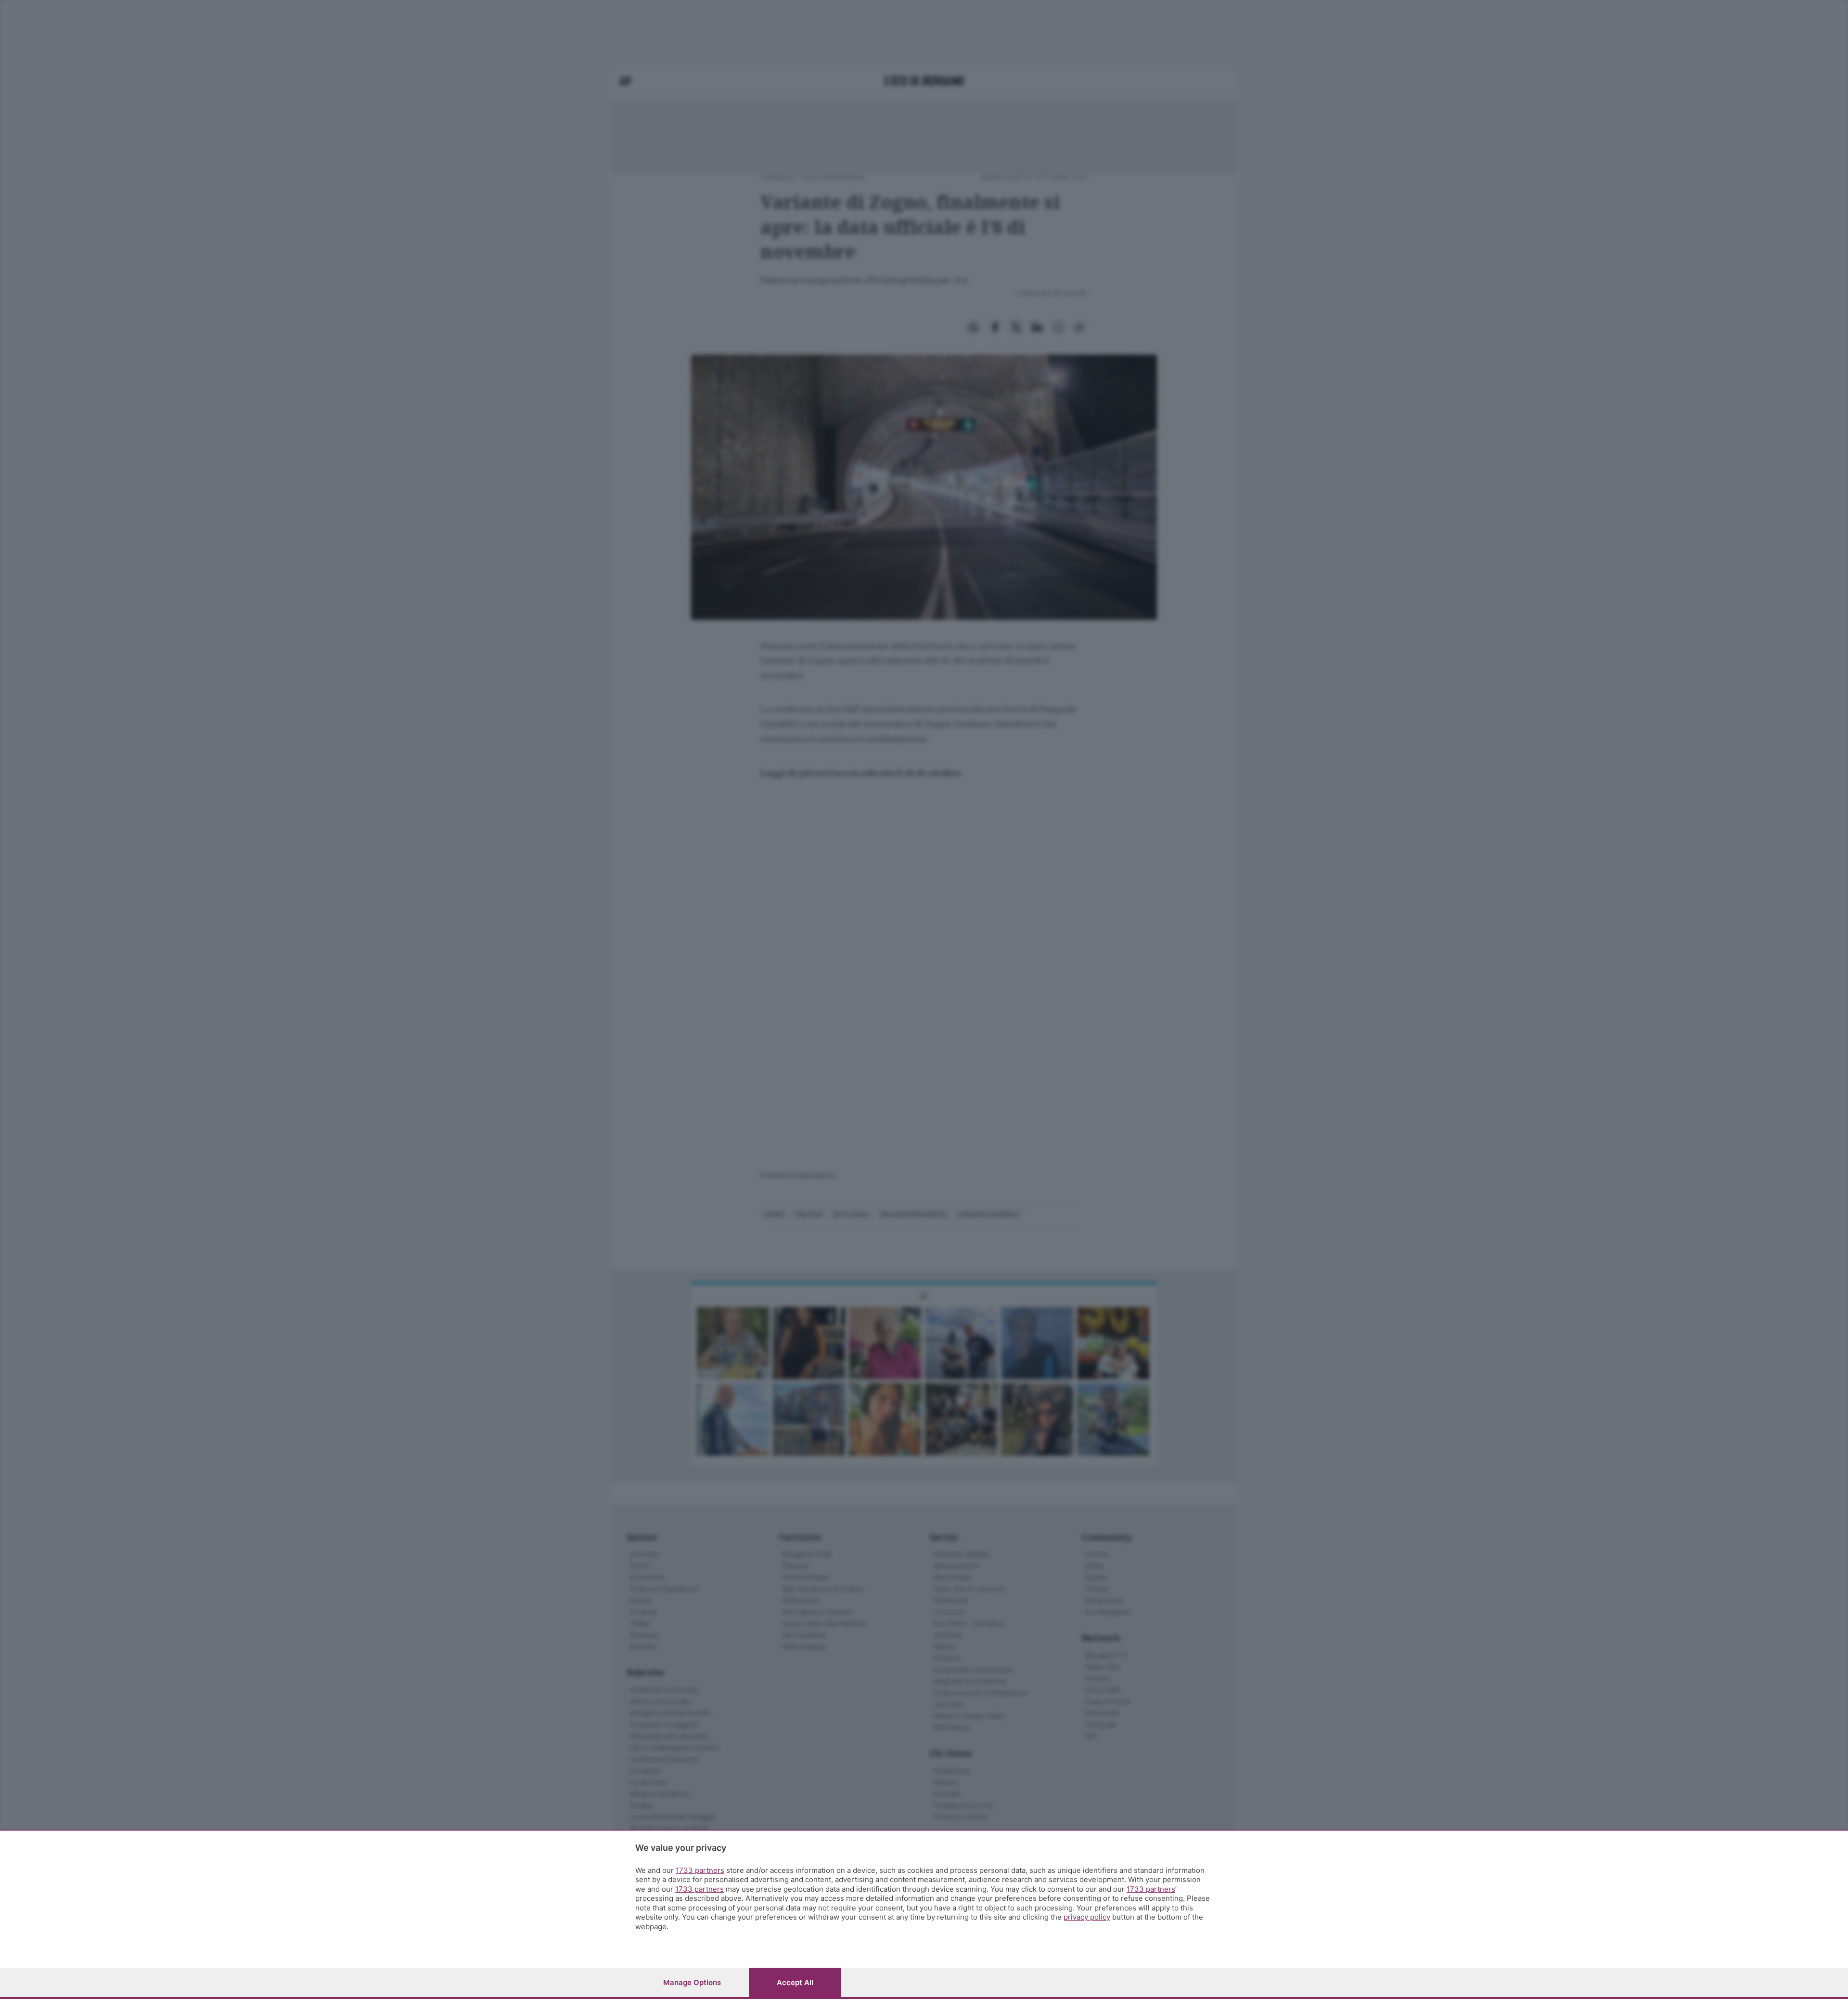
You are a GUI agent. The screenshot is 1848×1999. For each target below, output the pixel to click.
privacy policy (1087, 1917)
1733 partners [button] (700, 1870)
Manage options (692, 1982)
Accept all (795, 1982)
